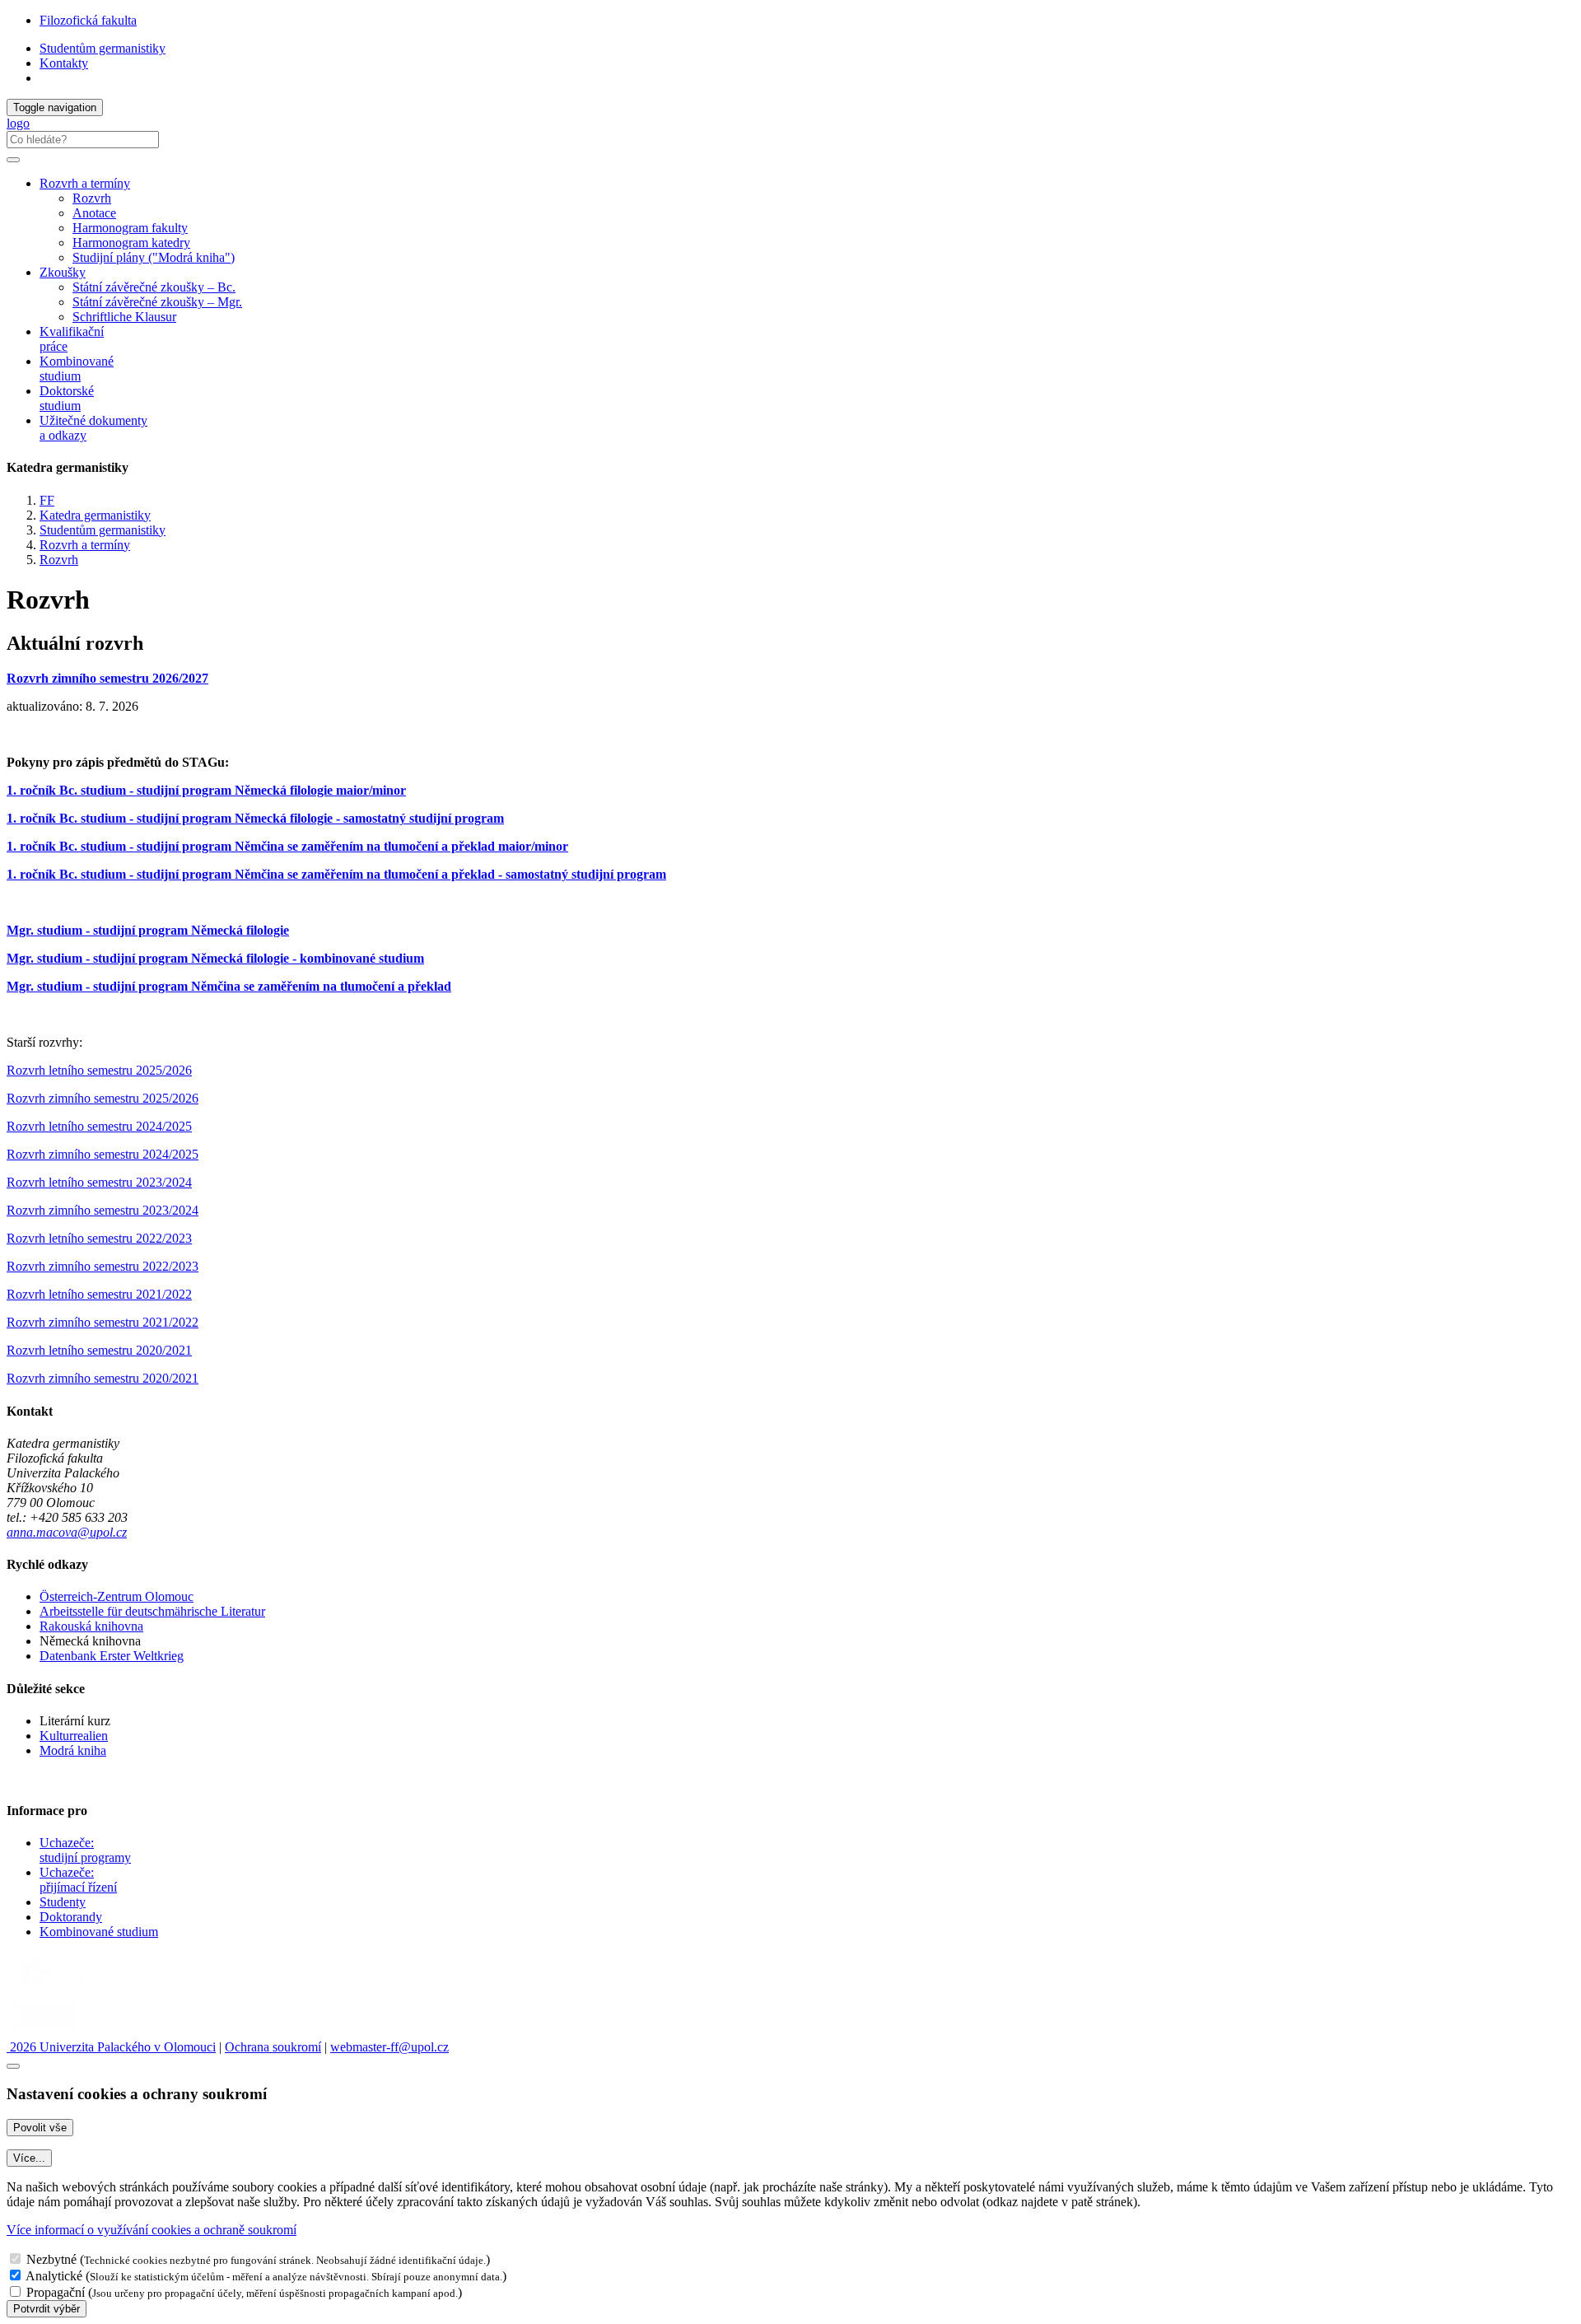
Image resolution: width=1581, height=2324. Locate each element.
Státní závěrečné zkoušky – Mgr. (157, 302)
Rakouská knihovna (91, 1626)
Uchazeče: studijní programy (85, 1850)
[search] (13, 160)
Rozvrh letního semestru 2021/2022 (99, 1294)
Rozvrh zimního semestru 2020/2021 (103, 1378)
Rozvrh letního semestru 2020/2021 (99, 1350)
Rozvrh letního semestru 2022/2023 (99, 1238)
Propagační (56, 2292)
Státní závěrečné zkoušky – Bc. (154, 287)
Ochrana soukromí (273, 2047)
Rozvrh (92, 198)
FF (47, 500)
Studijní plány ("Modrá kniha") (154, 257)
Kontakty (64, 63)
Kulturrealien (74, 1736)
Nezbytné (51, 2259)
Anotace (94, 213)
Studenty (63, 1902)
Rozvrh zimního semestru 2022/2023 (103, 1266)
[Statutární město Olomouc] (44, 2032)
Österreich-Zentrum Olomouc (117, 1596)
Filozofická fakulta (88, 20)
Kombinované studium (77, 369)
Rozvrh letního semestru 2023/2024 (99, 1182)
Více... (29, 2158)
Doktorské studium (67, 398)
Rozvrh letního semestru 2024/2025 (99, 1126)
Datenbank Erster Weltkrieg (112, 1656)
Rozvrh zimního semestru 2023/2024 (103, 1210)
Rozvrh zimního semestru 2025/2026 (103, 1098)
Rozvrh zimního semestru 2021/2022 (103, 1322)
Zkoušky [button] (63, 272)
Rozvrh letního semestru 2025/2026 (99, 1070)
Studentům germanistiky (103, 48)
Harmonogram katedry (131, 243)
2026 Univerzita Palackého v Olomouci (111, 2047)
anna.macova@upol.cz (67, 1532)
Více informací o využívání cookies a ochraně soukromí (152, 2230)
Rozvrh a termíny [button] (85, 183)
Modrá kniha (73, 1750)
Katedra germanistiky (95, 515)
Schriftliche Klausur (124, 317)
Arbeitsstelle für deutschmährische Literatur (152, 1611)
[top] (13, 2066)
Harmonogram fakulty (130, 228)
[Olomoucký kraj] (63, 1988)
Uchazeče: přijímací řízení (78, 1880)
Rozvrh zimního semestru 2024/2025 (103, 1154)
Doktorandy (71, 1917)
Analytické (54, 2276)
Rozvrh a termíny (85, 545)
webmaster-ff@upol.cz (389, 2047)
